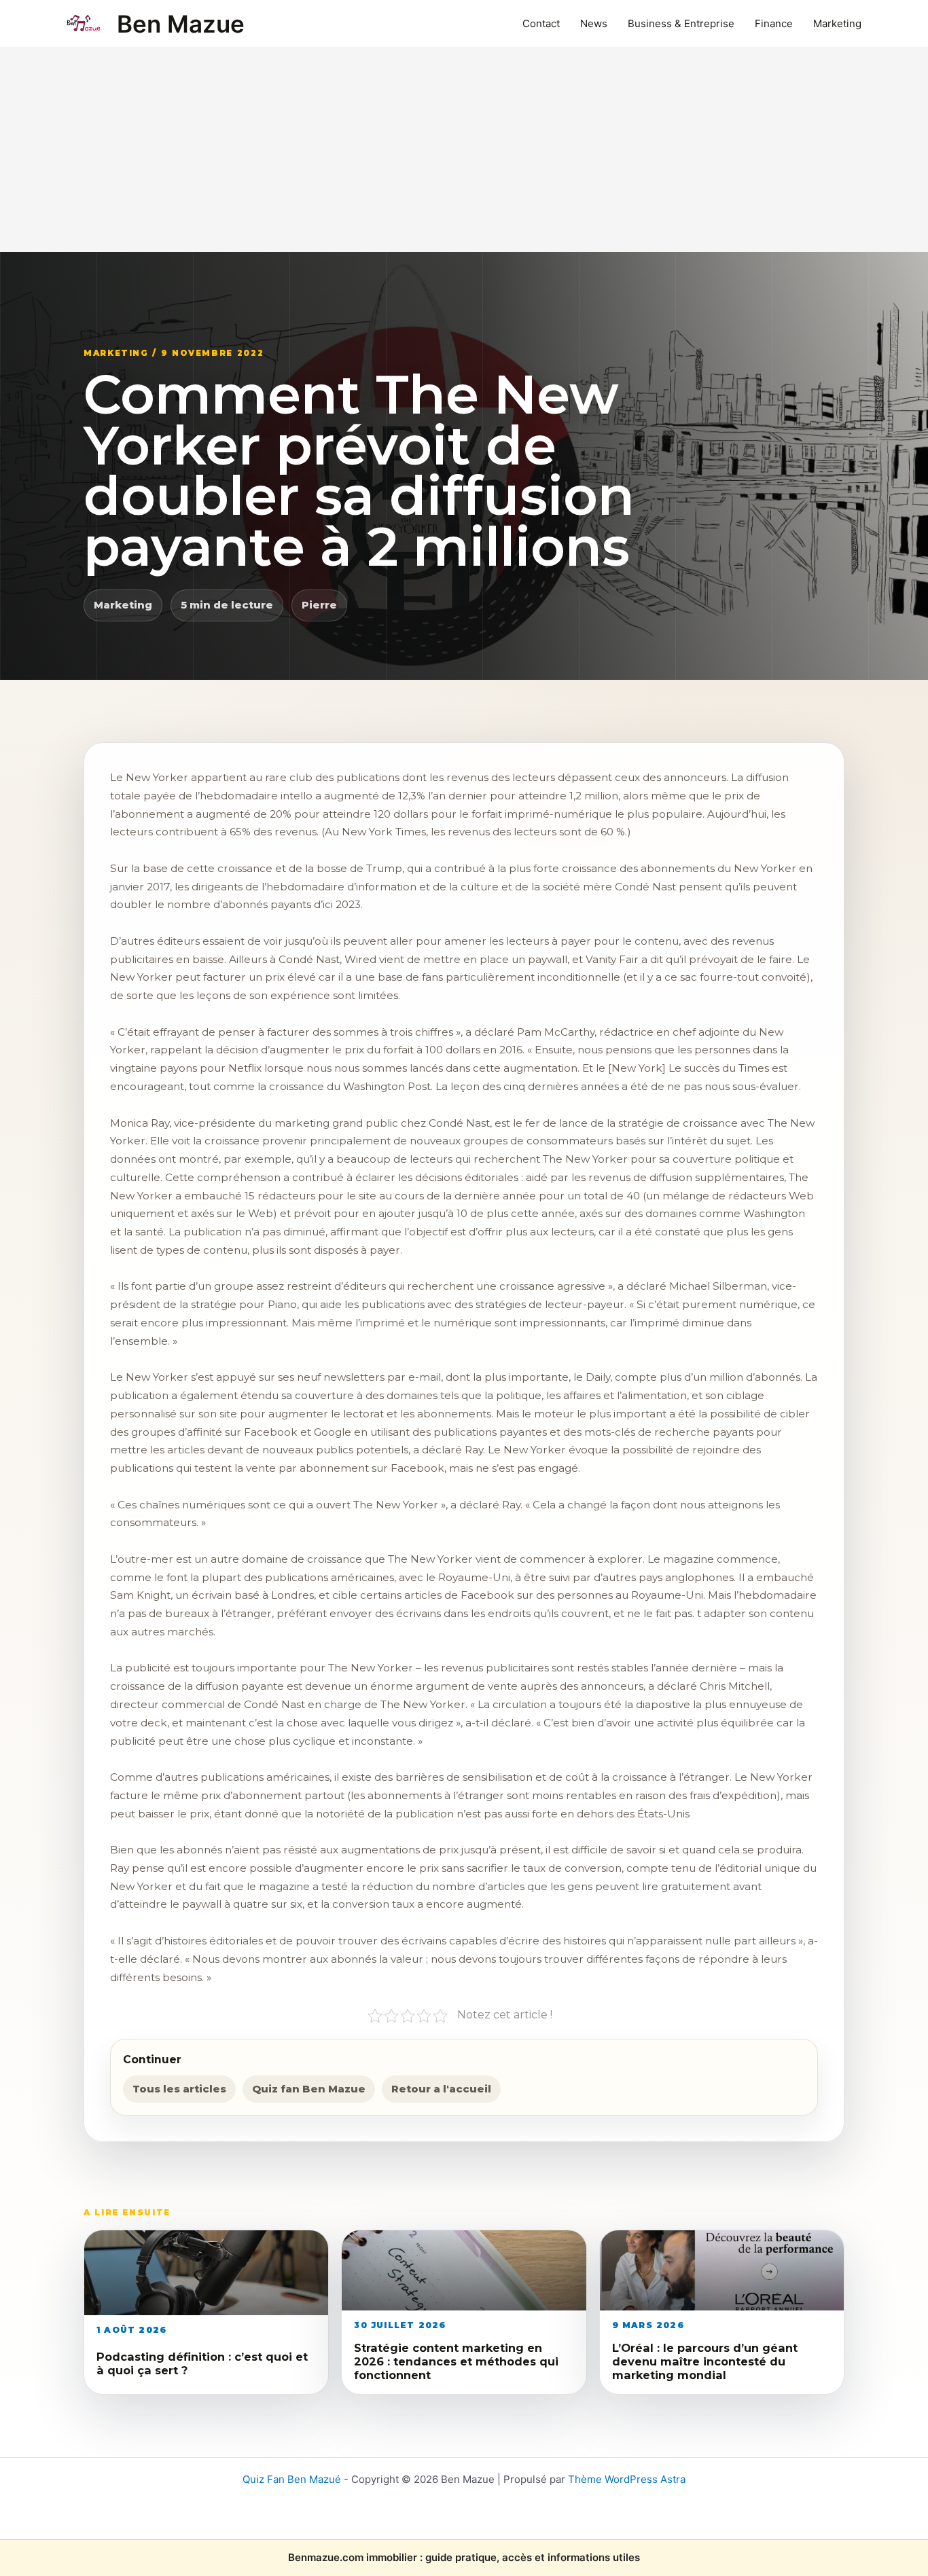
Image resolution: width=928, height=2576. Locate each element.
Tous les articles (179, 2089)
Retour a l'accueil (441, 2089)
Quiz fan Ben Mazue (309, 2089)
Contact (541, 23)
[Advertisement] (464, 150)
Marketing (837, 23)
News (594, 23)
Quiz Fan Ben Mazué (292, 2479)
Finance (774, 23)
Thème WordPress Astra (627, 2479)
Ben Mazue (181, 24)
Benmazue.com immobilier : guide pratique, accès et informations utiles (464, 2557)
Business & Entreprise (681, 23)
